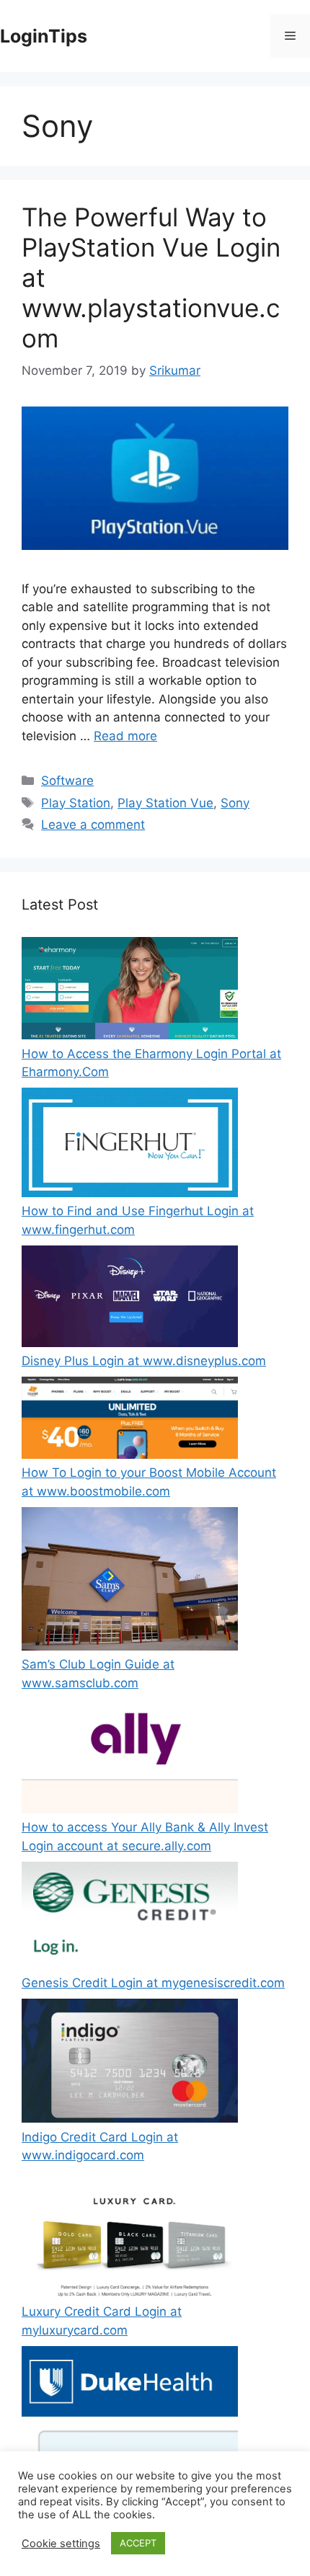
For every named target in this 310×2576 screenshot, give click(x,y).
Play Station (76, 803)
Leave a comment (93, 825)
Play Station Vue (165, 803)
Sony (235, 803)
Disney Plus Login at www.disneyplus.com (144, 1361)
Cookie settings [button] (61, 2544)
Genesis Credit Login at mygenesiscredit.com (153, 1983)
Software (67, 781)
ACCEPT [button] (138, 2543)
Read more (125, 736)
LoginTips (44, 36)
